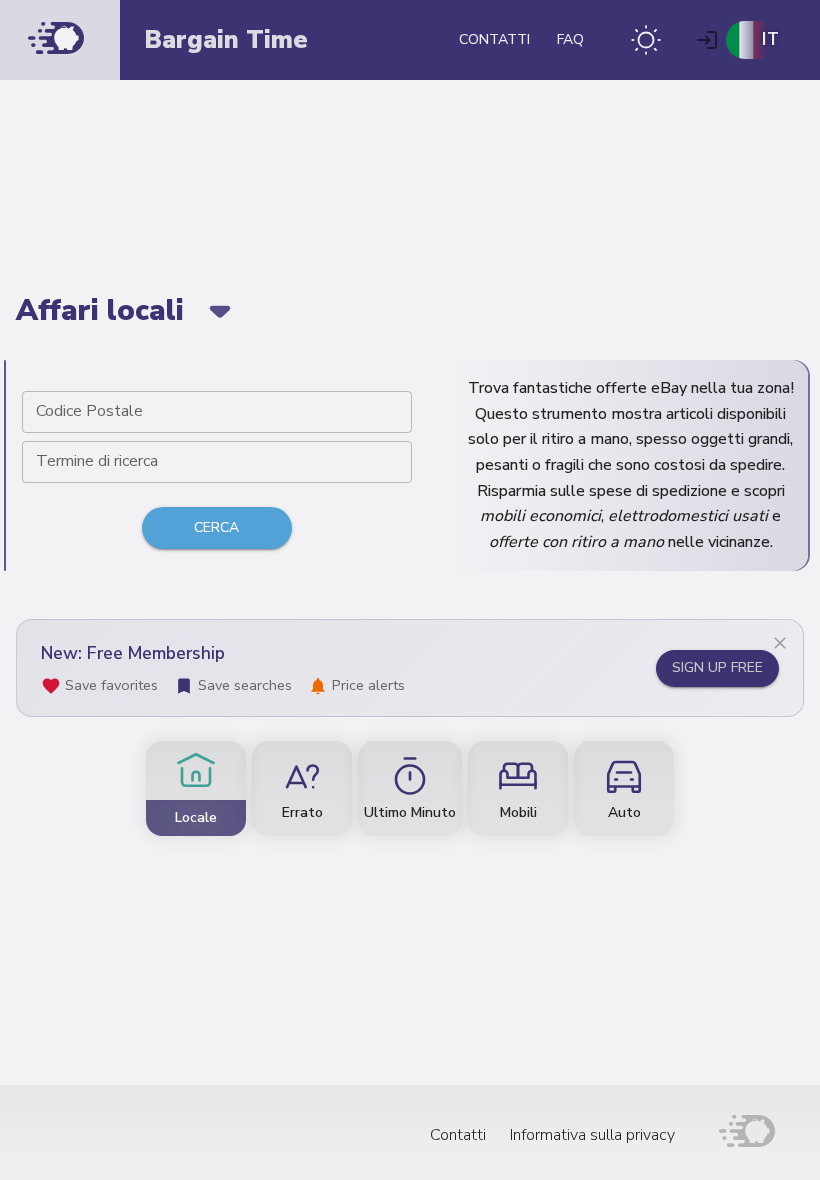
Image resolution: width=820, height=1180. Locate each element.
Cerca (216, 527)
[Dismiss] (780, 643)
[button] (646, 40)
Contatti (494, 39)
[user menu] (707, 40)
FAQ (570, 39)
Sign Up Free (717, 667)
